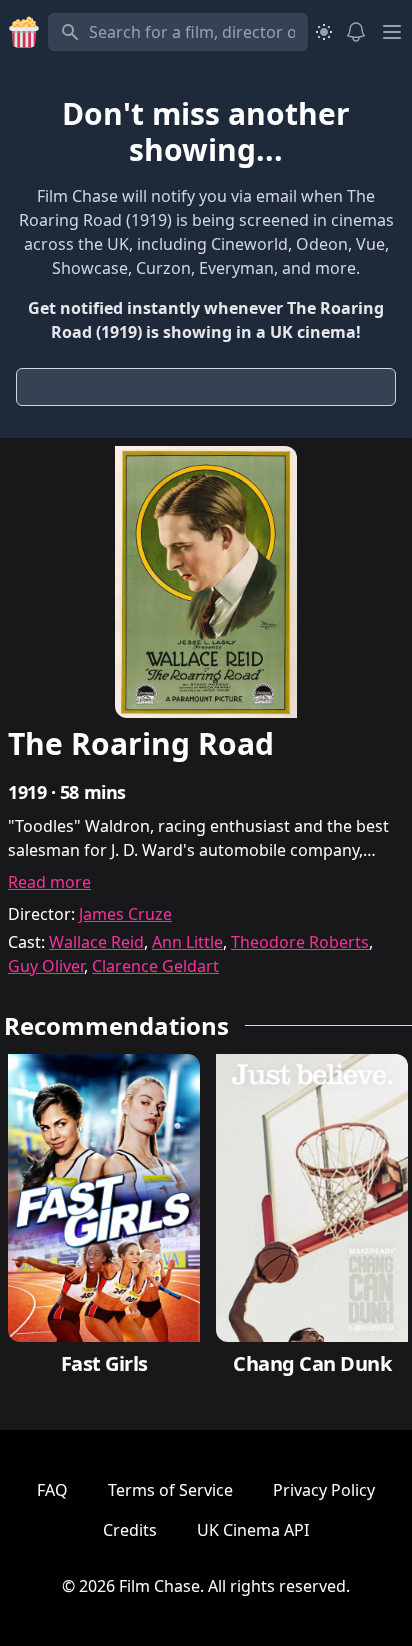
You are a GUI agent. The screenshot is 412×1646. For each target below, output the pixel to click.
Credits (130, 1530)
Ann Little (187, 942)
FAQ (52, 1490)
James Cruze (125, 914)
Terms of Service (170, 1490)
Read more (49, 882)
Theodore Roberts (300, 942)
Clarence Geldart (155, 966)
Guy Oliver (46, 966)
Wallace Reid (96, 942)
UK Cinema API (253, 1530)
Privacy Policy (324, 1490)
